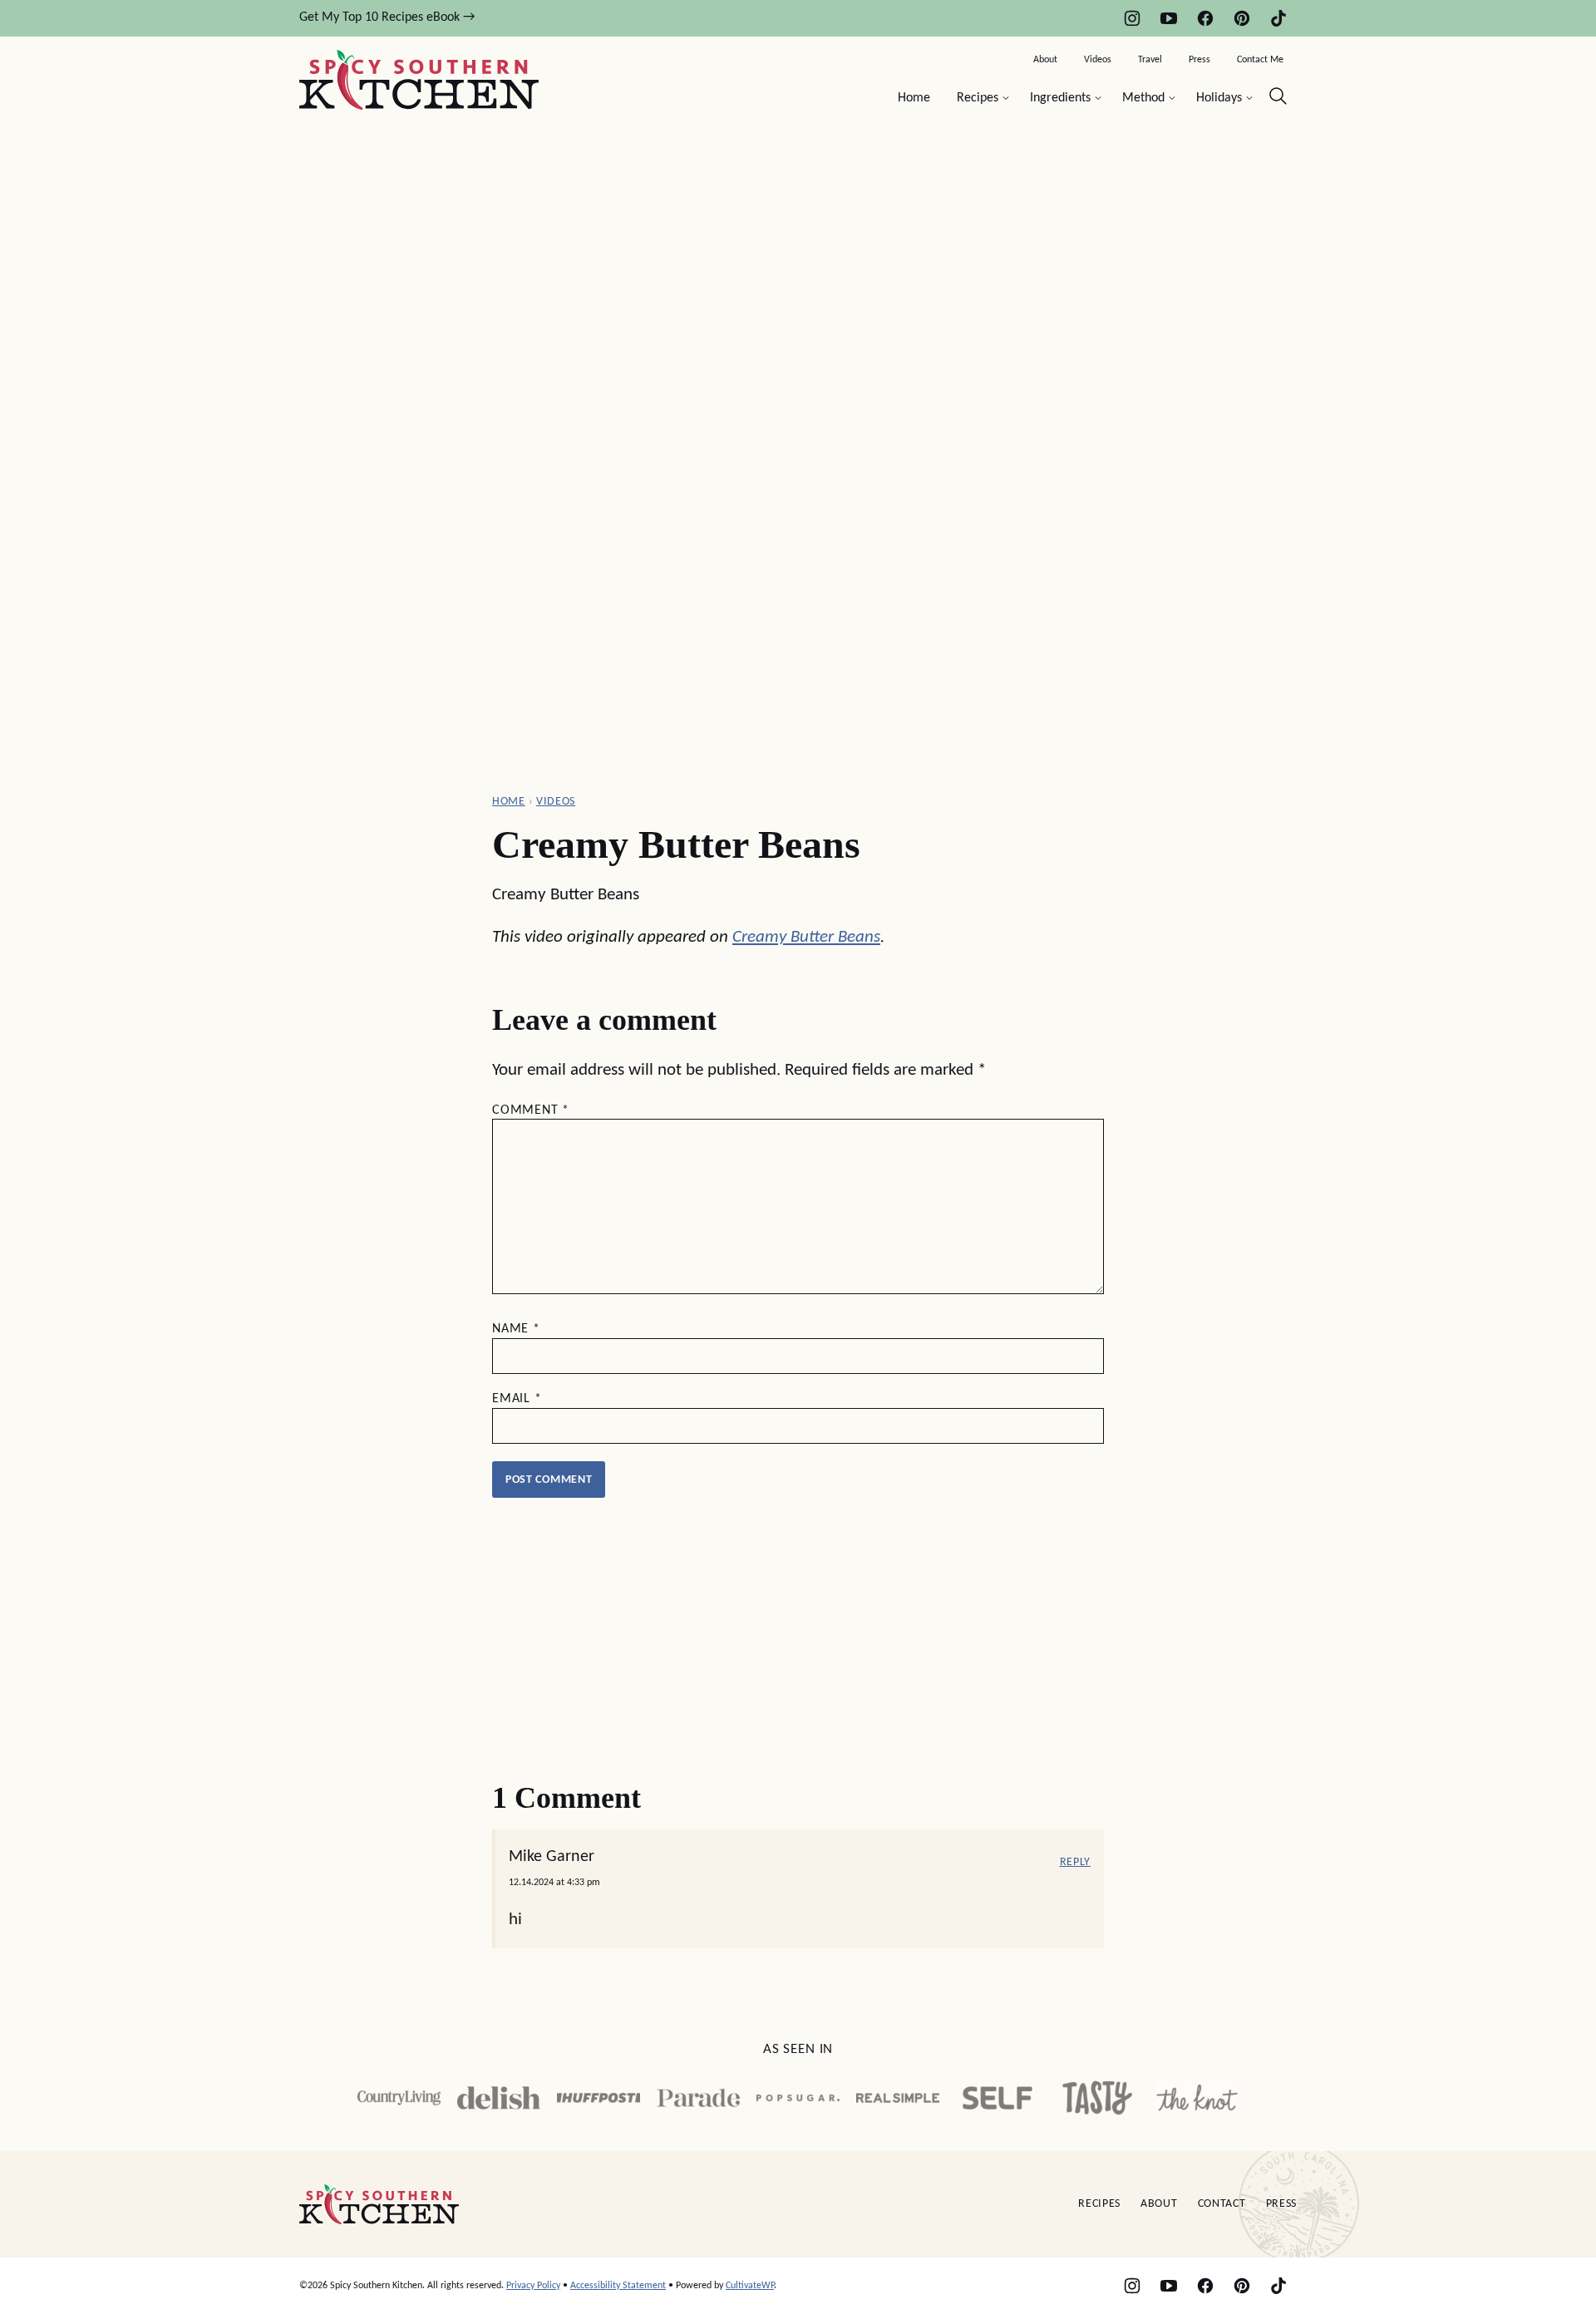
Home (914, 98)
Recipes (978, 98)
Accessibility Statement (618, 2286)
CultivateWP (750, 2286)
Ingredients (1060, 98)
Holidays (1219, 98)
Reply (1076, 1862)
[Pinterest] (1242, 18)
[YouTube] (1169, 18)
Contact (1222, 2204)
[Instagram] (1132, 18)
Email (517, 1399)
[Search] (1278, 96)
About (1045, 60)
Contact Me (1260, 60)
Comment (531, 1110)
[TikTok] (1278, 18)
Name (516, 1329)
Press (1199, 60)
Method (1143, 98)
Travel (1150, 60)
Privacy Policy (533, 2286)
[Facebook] (1205, 18)
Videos (1098, 60)
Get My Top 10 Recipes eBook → (387, 17)
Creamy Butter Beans (806, 937)
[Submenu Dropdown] (1006, 98)
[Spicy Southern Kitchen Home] (419, 80)
